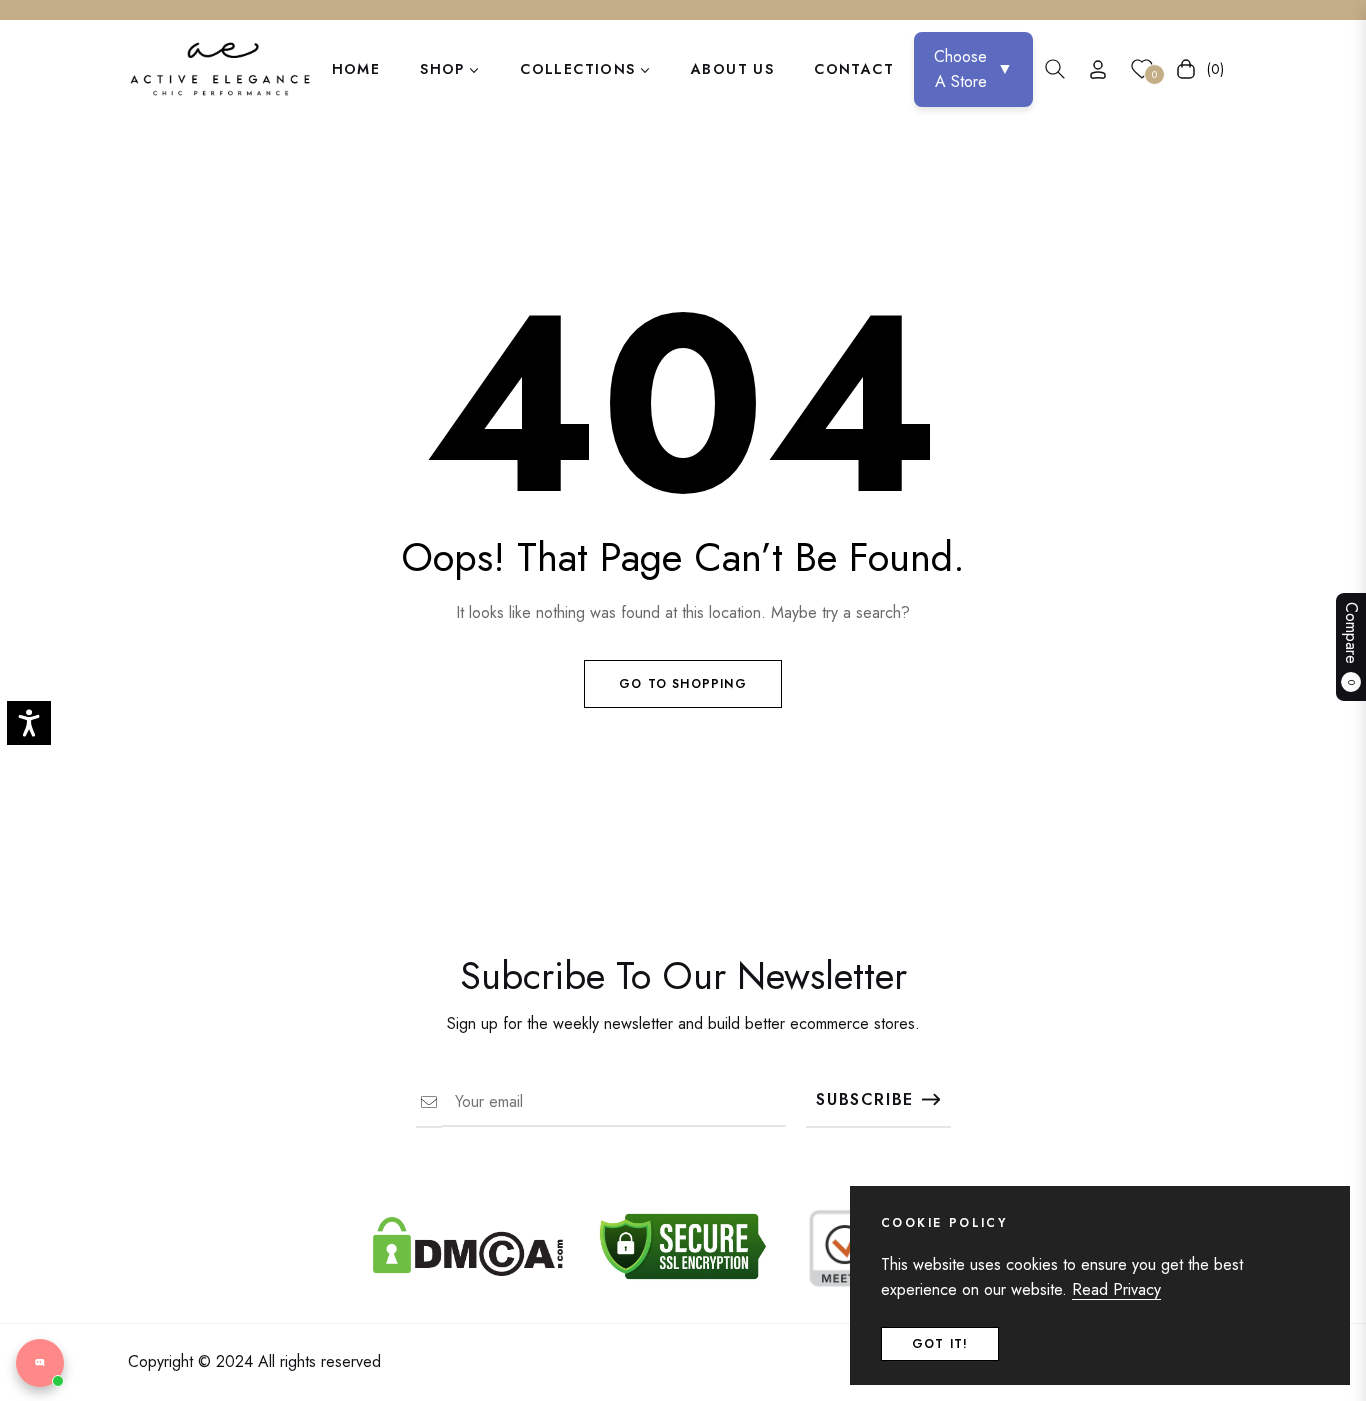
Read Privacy (1116, 1289)
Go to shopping (683, 684)
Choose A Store (973, 69)
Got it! (940, 1344)
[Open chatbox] (40, 1363)
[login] (1098, 69)
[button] (1055, 69)
